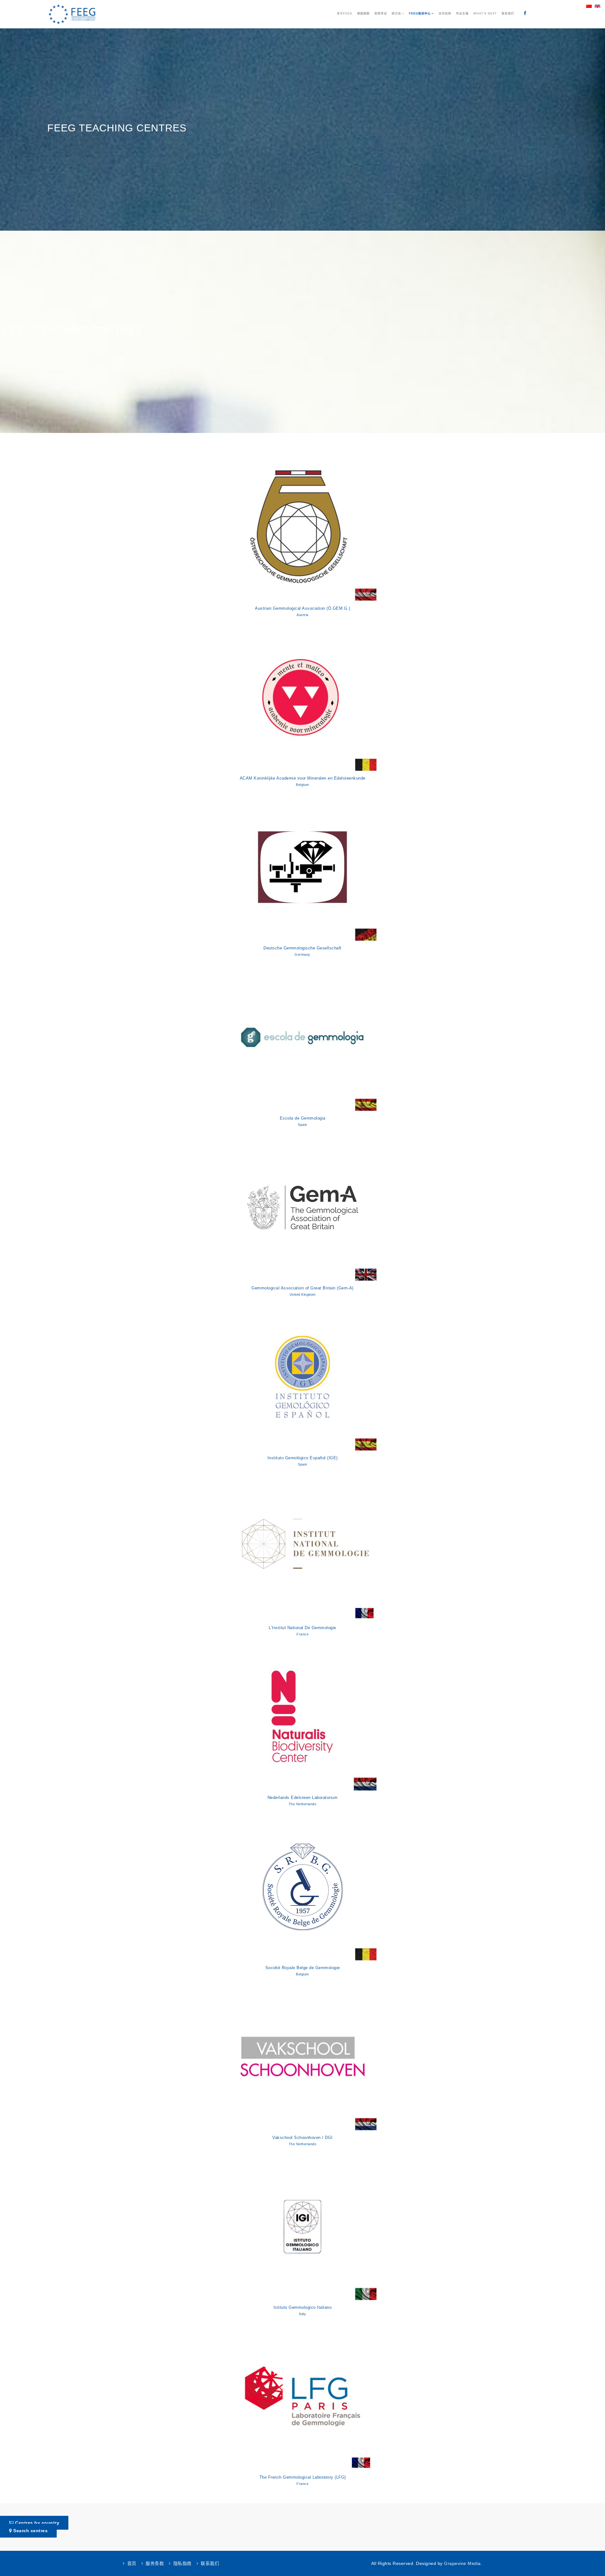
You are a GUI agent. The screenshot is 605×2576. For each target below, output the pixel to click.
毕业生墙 (462, 14)
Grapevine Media (462, 2563)
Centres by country (37, 2523)
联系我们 (508, 14)
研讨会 (396, 14)
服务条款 (155, 2563)
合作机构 (445, 14)
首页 (132, 2563)
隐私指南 (182, 2563)
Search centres (30, 2531)
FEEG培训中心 (420, 14)
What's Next (485, 14)
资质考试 (381, 14)
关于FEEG (345, 14)
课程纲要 (363, 14)
